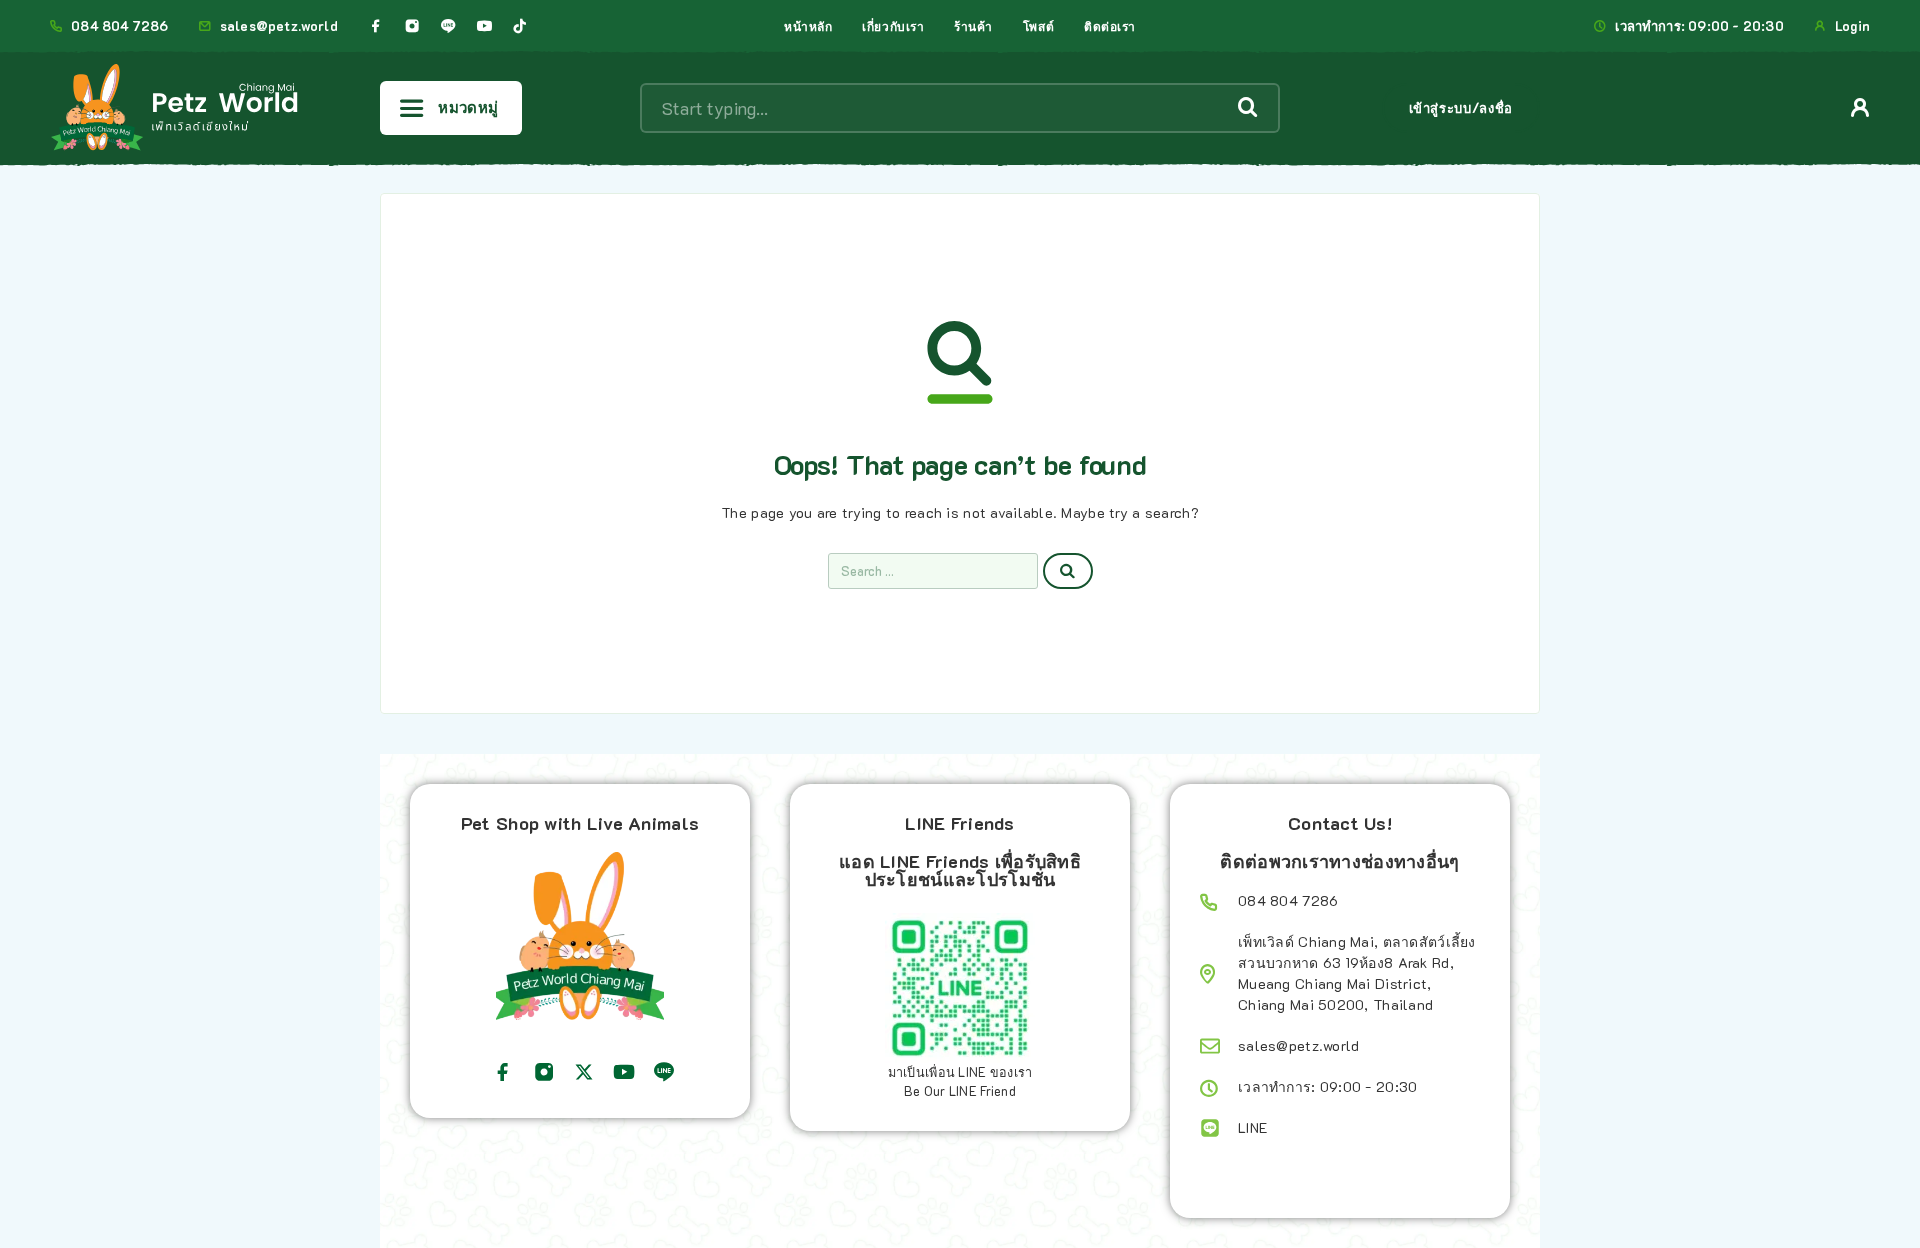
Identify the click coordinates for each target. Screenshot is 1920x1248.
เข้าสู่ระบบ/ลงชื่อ (1461, 107)
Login (1852, 26)
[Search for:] (933, 571)
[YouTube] (484, 26)
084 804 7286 (119, 26)
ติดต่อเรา (1110, 26)
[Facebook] (376, 26)
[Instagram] (412, 26)
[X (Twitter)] (584, 1072)
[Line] (448, 26)
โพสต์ (1038, 26)
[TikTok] (520, 26)
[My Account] (1860, 107)
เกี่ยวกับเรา (893, 26)
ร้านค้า (973, 26)
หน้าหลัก (808, 26)
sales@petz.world (279, 26)
